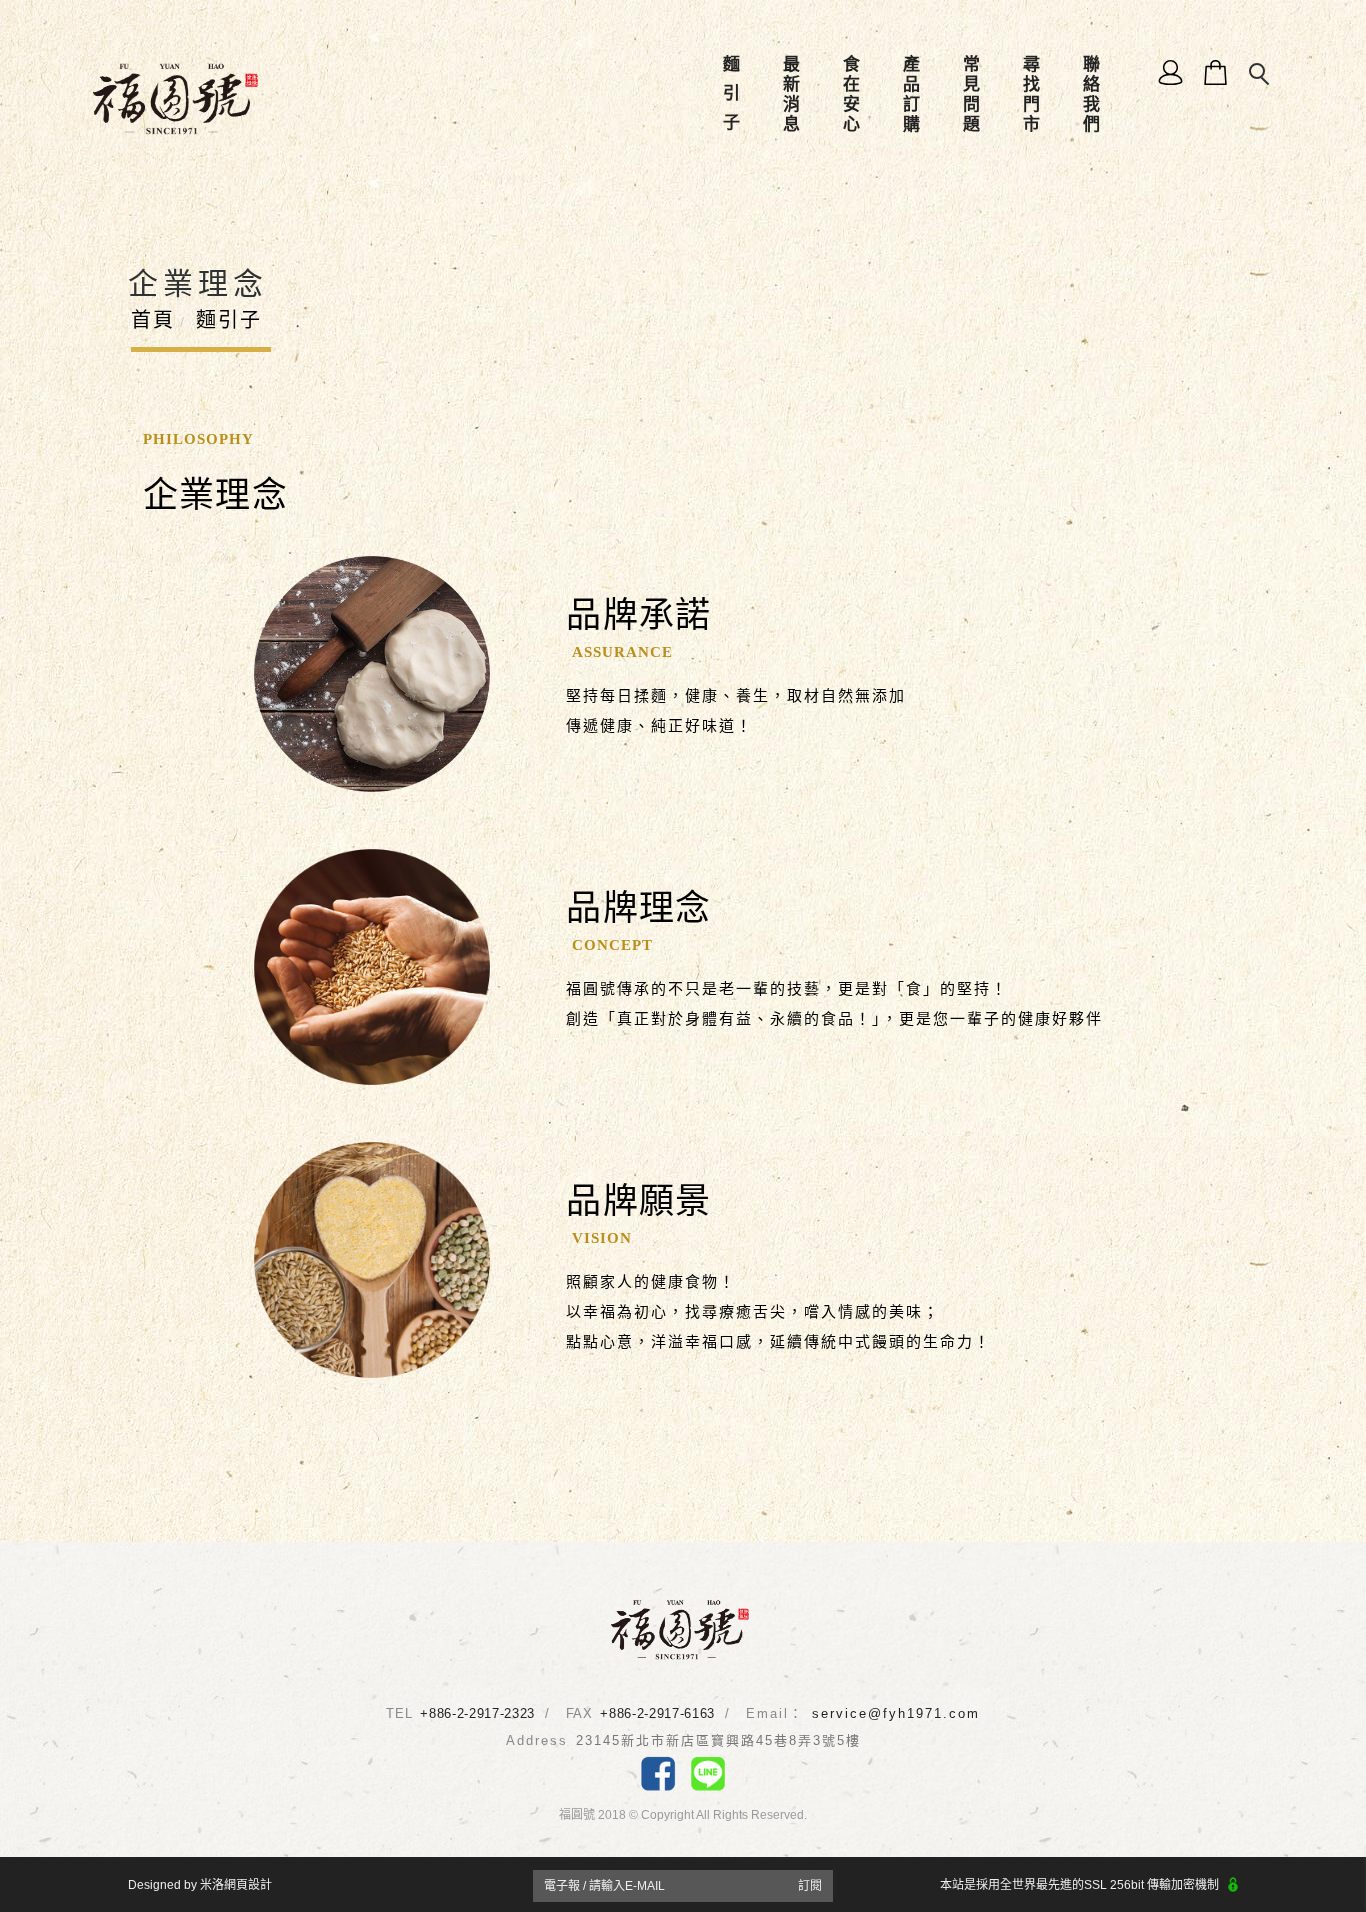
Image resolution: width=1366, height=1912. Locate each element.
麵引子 (730, 95)
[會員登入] (1171, 71)
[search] (1261, 75)
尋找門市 (1030, 95)
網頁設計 (248, 1885)
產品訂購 (910, 95)
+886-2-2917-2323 (477, 1713)
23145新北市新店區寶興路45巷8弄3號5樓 (718, 1740)
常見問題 (970, 95)
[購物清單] (1216, 71)
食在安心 (850, 95)
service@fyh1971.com (896, 1713)
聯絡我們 (1090, 95)
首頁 (153, 320)
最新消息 (790, 95)
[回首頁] (175, 98)
